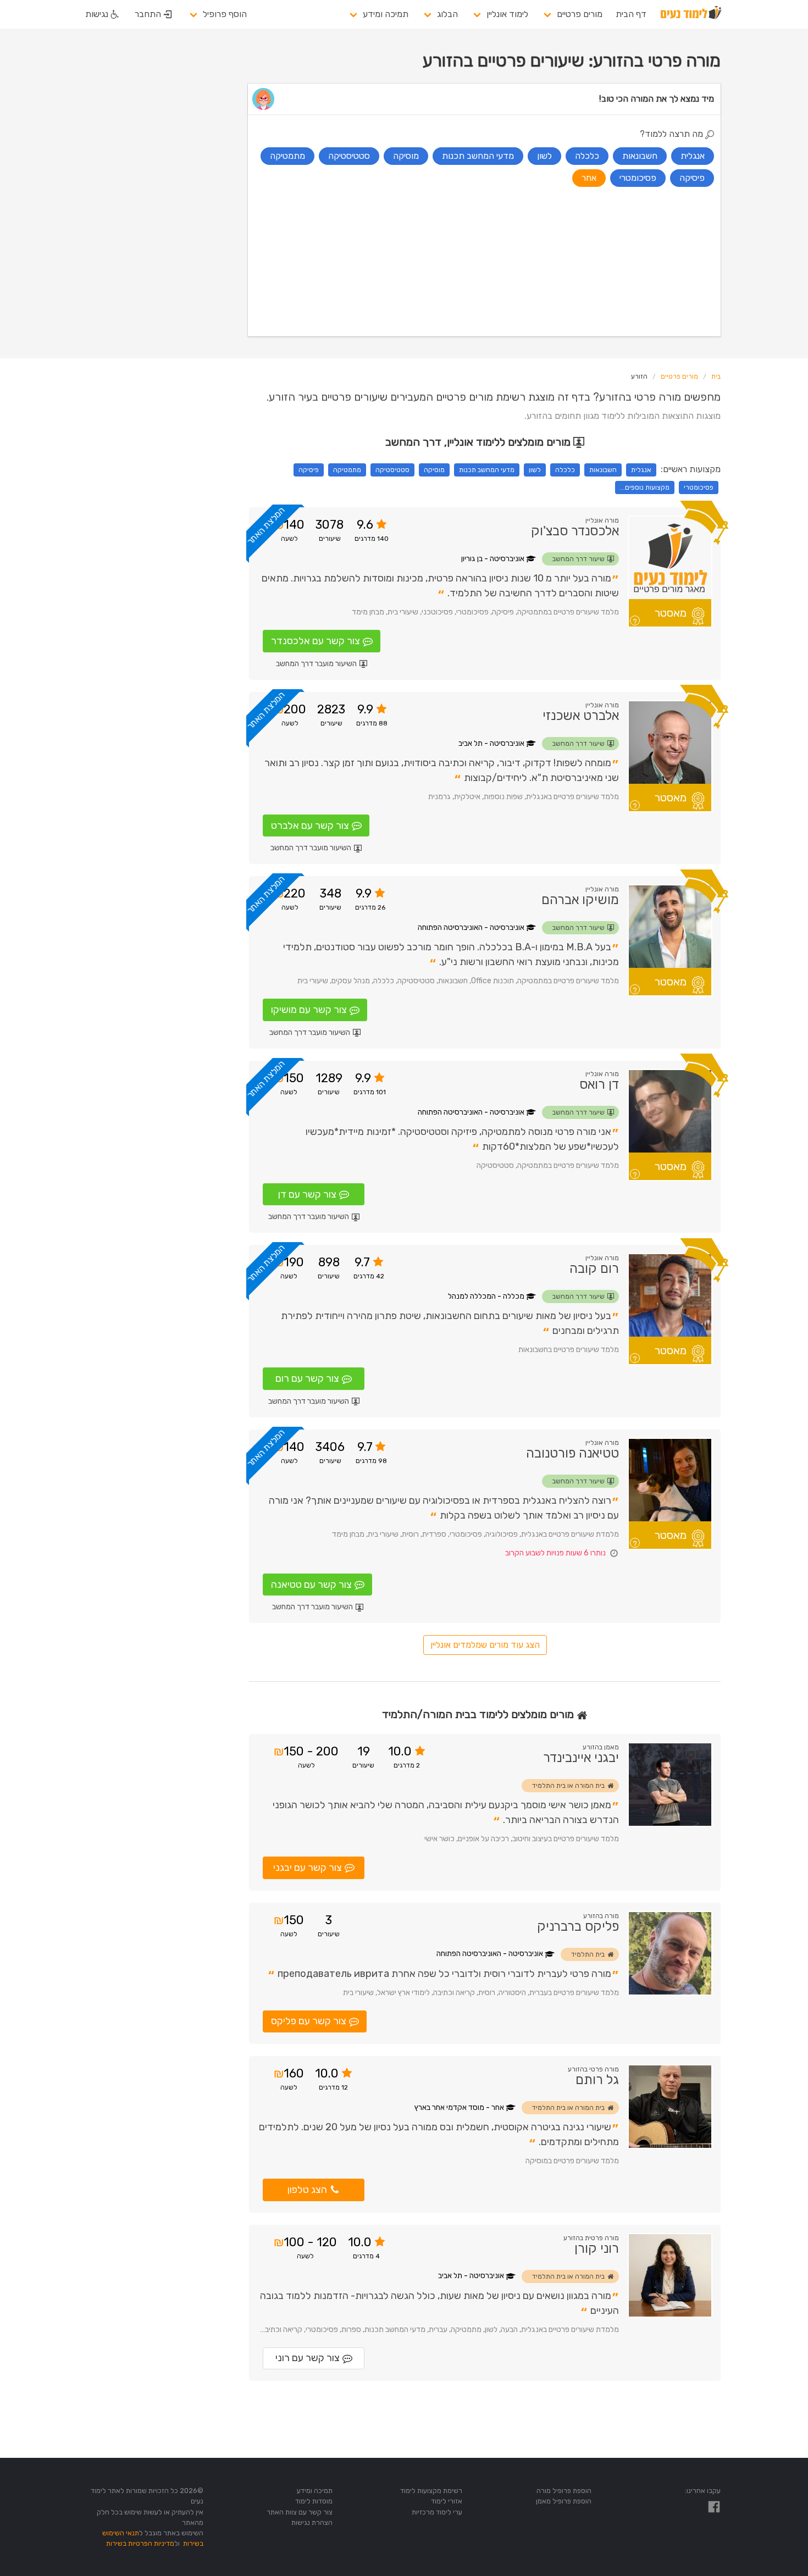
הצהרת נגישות (312, 2522)
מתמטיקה (347, 470)
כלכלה (565, 470)
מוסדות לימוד (314, 2501)
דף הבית (631, 14)
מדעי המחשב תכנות (487, 470)
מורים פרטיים (580, 14)
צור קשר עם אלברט (310, 826)
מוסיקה (434, 470)
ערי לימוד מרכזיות (437, 2512)
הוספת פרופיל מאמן (564, 2501)
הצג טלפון (307, 2190)
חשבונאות (603, 470)
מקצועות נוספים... (645, 487)
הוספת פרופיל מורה (564, 2491)
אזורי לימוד (447, 2501)
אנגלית (641, 470)
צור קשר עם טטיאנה (311, 1585)
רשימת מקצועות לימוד (431, 2491)
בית (716, 376)
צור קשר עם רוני (308, 2358)
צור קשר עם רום (307, 1378)
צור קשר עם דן (307, 1194)
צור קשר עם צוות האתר (300, 2512)
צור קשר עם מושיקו (309, 1010)
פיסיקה (309, 470)
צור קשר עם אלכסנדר (316, 641)
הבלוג (447, 14)
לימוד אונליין (507, 14)
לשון (535, 470)
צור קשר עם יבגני (308, 1868)
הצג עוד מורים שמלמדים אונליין (485, 1645)
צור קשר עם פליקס (309, 2021)
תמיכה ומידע (386, 14)
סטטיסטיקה (392, 470)
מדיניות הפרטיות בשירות (140, 2543)
